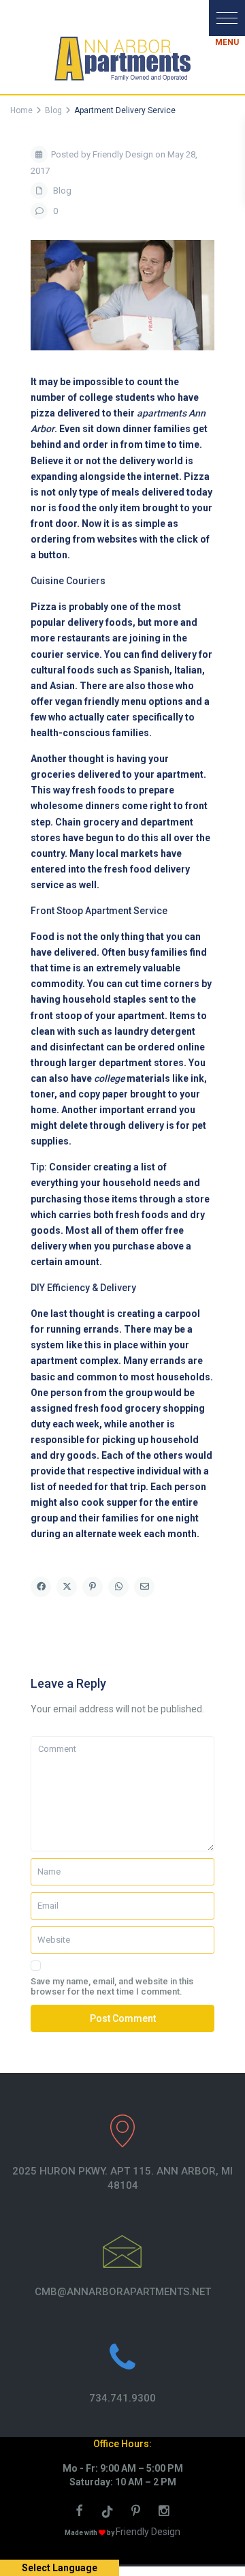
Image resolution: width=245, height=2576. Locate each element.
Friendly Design (148, 2532)
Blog (62, 191)
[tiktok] (110, 2513)
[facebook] (81, 2513)
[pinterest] (138, 2513)
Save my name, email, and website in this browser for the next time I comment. (112, 1986)
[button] (227, 18)
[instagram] (166, 2513)
